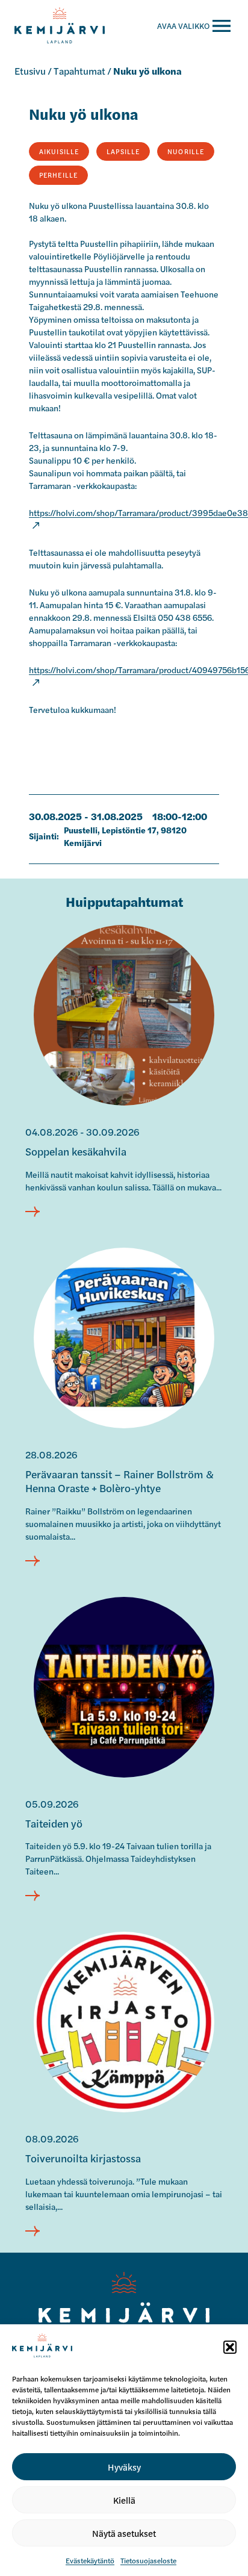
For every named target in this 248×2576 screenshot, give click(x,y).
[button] (230, 2347)
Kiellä (124, 2500)
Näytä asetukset (124, 2533)
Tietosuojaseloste (148, 2560)
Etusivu (30, 71)
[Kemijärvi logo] (124, 2306)
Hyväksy (124, 2467)
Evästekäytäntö (90, 2560)
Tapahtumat (79, 71)
